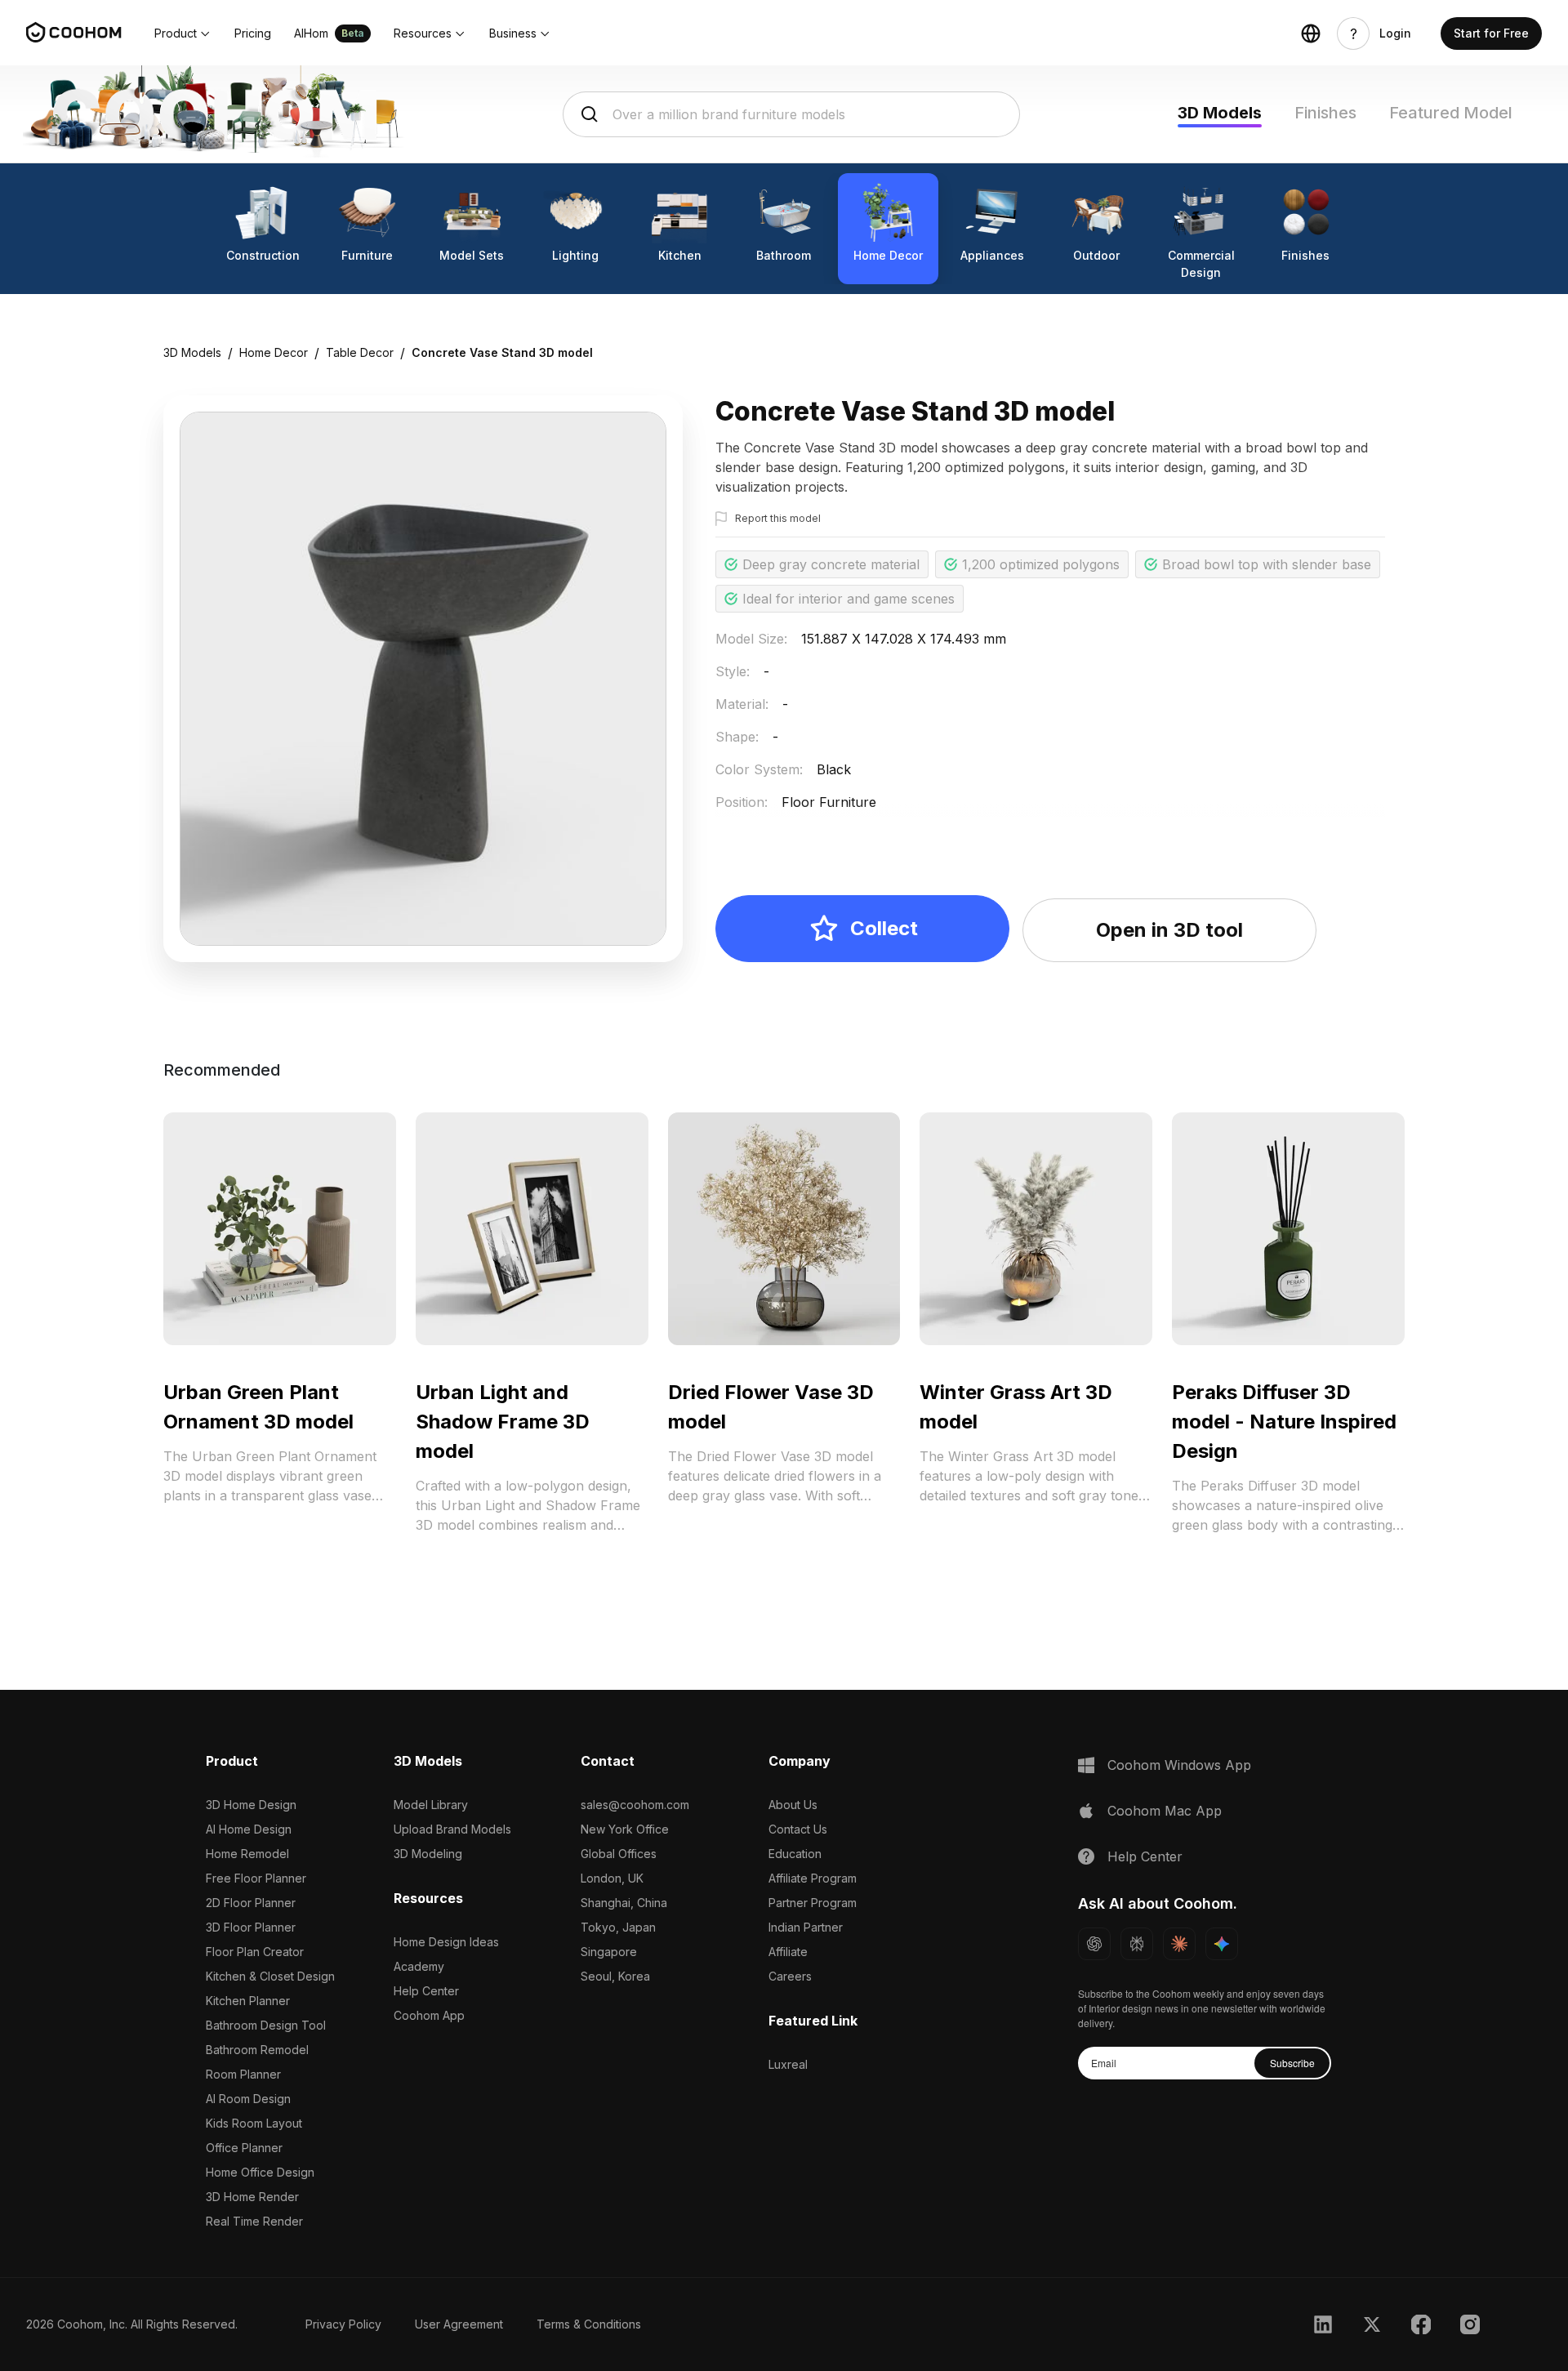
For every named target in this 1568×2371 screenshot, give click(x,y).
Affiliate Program (813, 1878)
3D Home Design (251, 1805)
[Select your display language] (1311, 33)
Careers (790, 1976)
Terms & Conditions (589, 2324)
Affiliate (788, 1952)
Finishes (1325, 113)
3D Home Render (252, 2197)
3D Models (1220, 113)
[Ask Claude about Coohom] (1179, 1944)
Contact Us (798, 1829)
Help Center (426, 1991)
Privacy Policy (343, 2324)
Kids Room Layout (254, 2123)
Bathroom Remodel (257, 2050)
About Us (793, 1805)
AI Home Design (249, 1829)
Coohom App (429, 2015)
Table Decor (360, 352)
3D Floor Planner (251, 1927)
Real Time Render (254, 2221)
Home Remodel (247, 1854)
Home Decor (274, 352)
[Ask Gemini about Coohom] (1222, 1944)
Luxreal (788, 2064)
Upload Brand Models (452, 1829)
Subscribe (1292, 2063)
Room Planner (243, 2074)
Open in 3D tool (1169, 930)
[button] (183, 33)
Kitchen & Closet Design (270, 1976)
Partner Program (813, 1903)
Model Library (431, 1805)
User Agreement (459, 2324)
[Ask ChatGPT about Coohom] (1094, 1944)
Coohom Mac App (1165, 1811)
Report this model (778, 518)
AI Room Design (248, 2099)
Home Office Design (260, 2172)
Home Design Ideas (446, 1942)
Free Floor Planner (256, 1878)
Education (795, 1854)
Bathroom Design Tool (266, 2025)
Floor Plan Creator (255, 1952)
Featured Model (1451, 113)
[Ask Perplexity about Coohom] (1137, 1944)
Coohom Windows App (1179, 1765)
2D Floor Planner (251, 1903)
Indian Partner (806, 1927)
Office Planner (244, 2148)
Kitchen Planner (248, 2001)
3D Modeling (428, 1854)
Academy (419, 1966)
